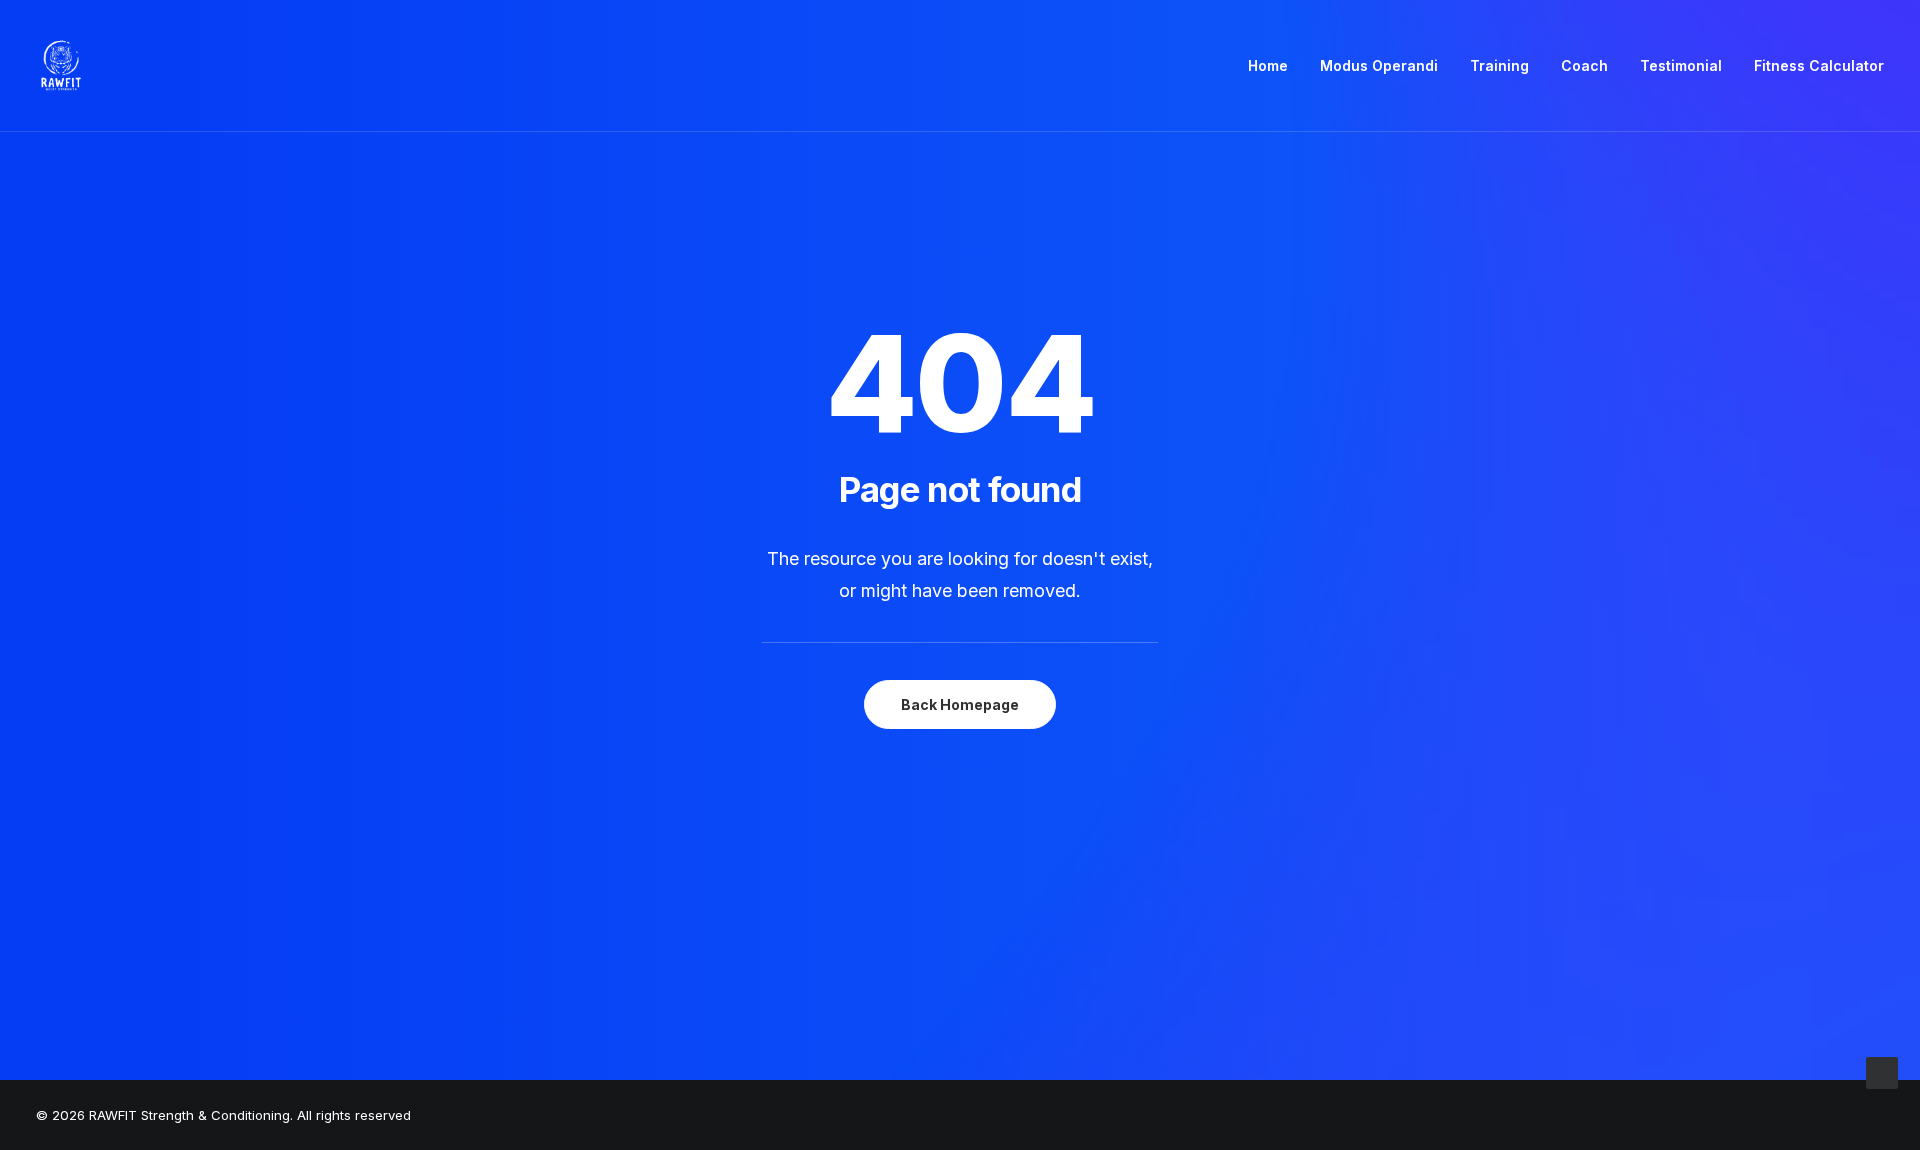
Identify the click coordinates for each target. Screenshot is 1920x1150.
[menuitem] (1275, 66)
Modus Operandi (1379, 65)
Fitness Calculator (1819, 65)
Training (1499, 65)
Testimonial (1681, 65)
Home (1268, 65)
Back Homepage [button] (960, 704)
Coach (1584, 65)
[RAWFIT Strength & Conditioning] (61, 66)
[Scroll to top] (1882, 1071)
